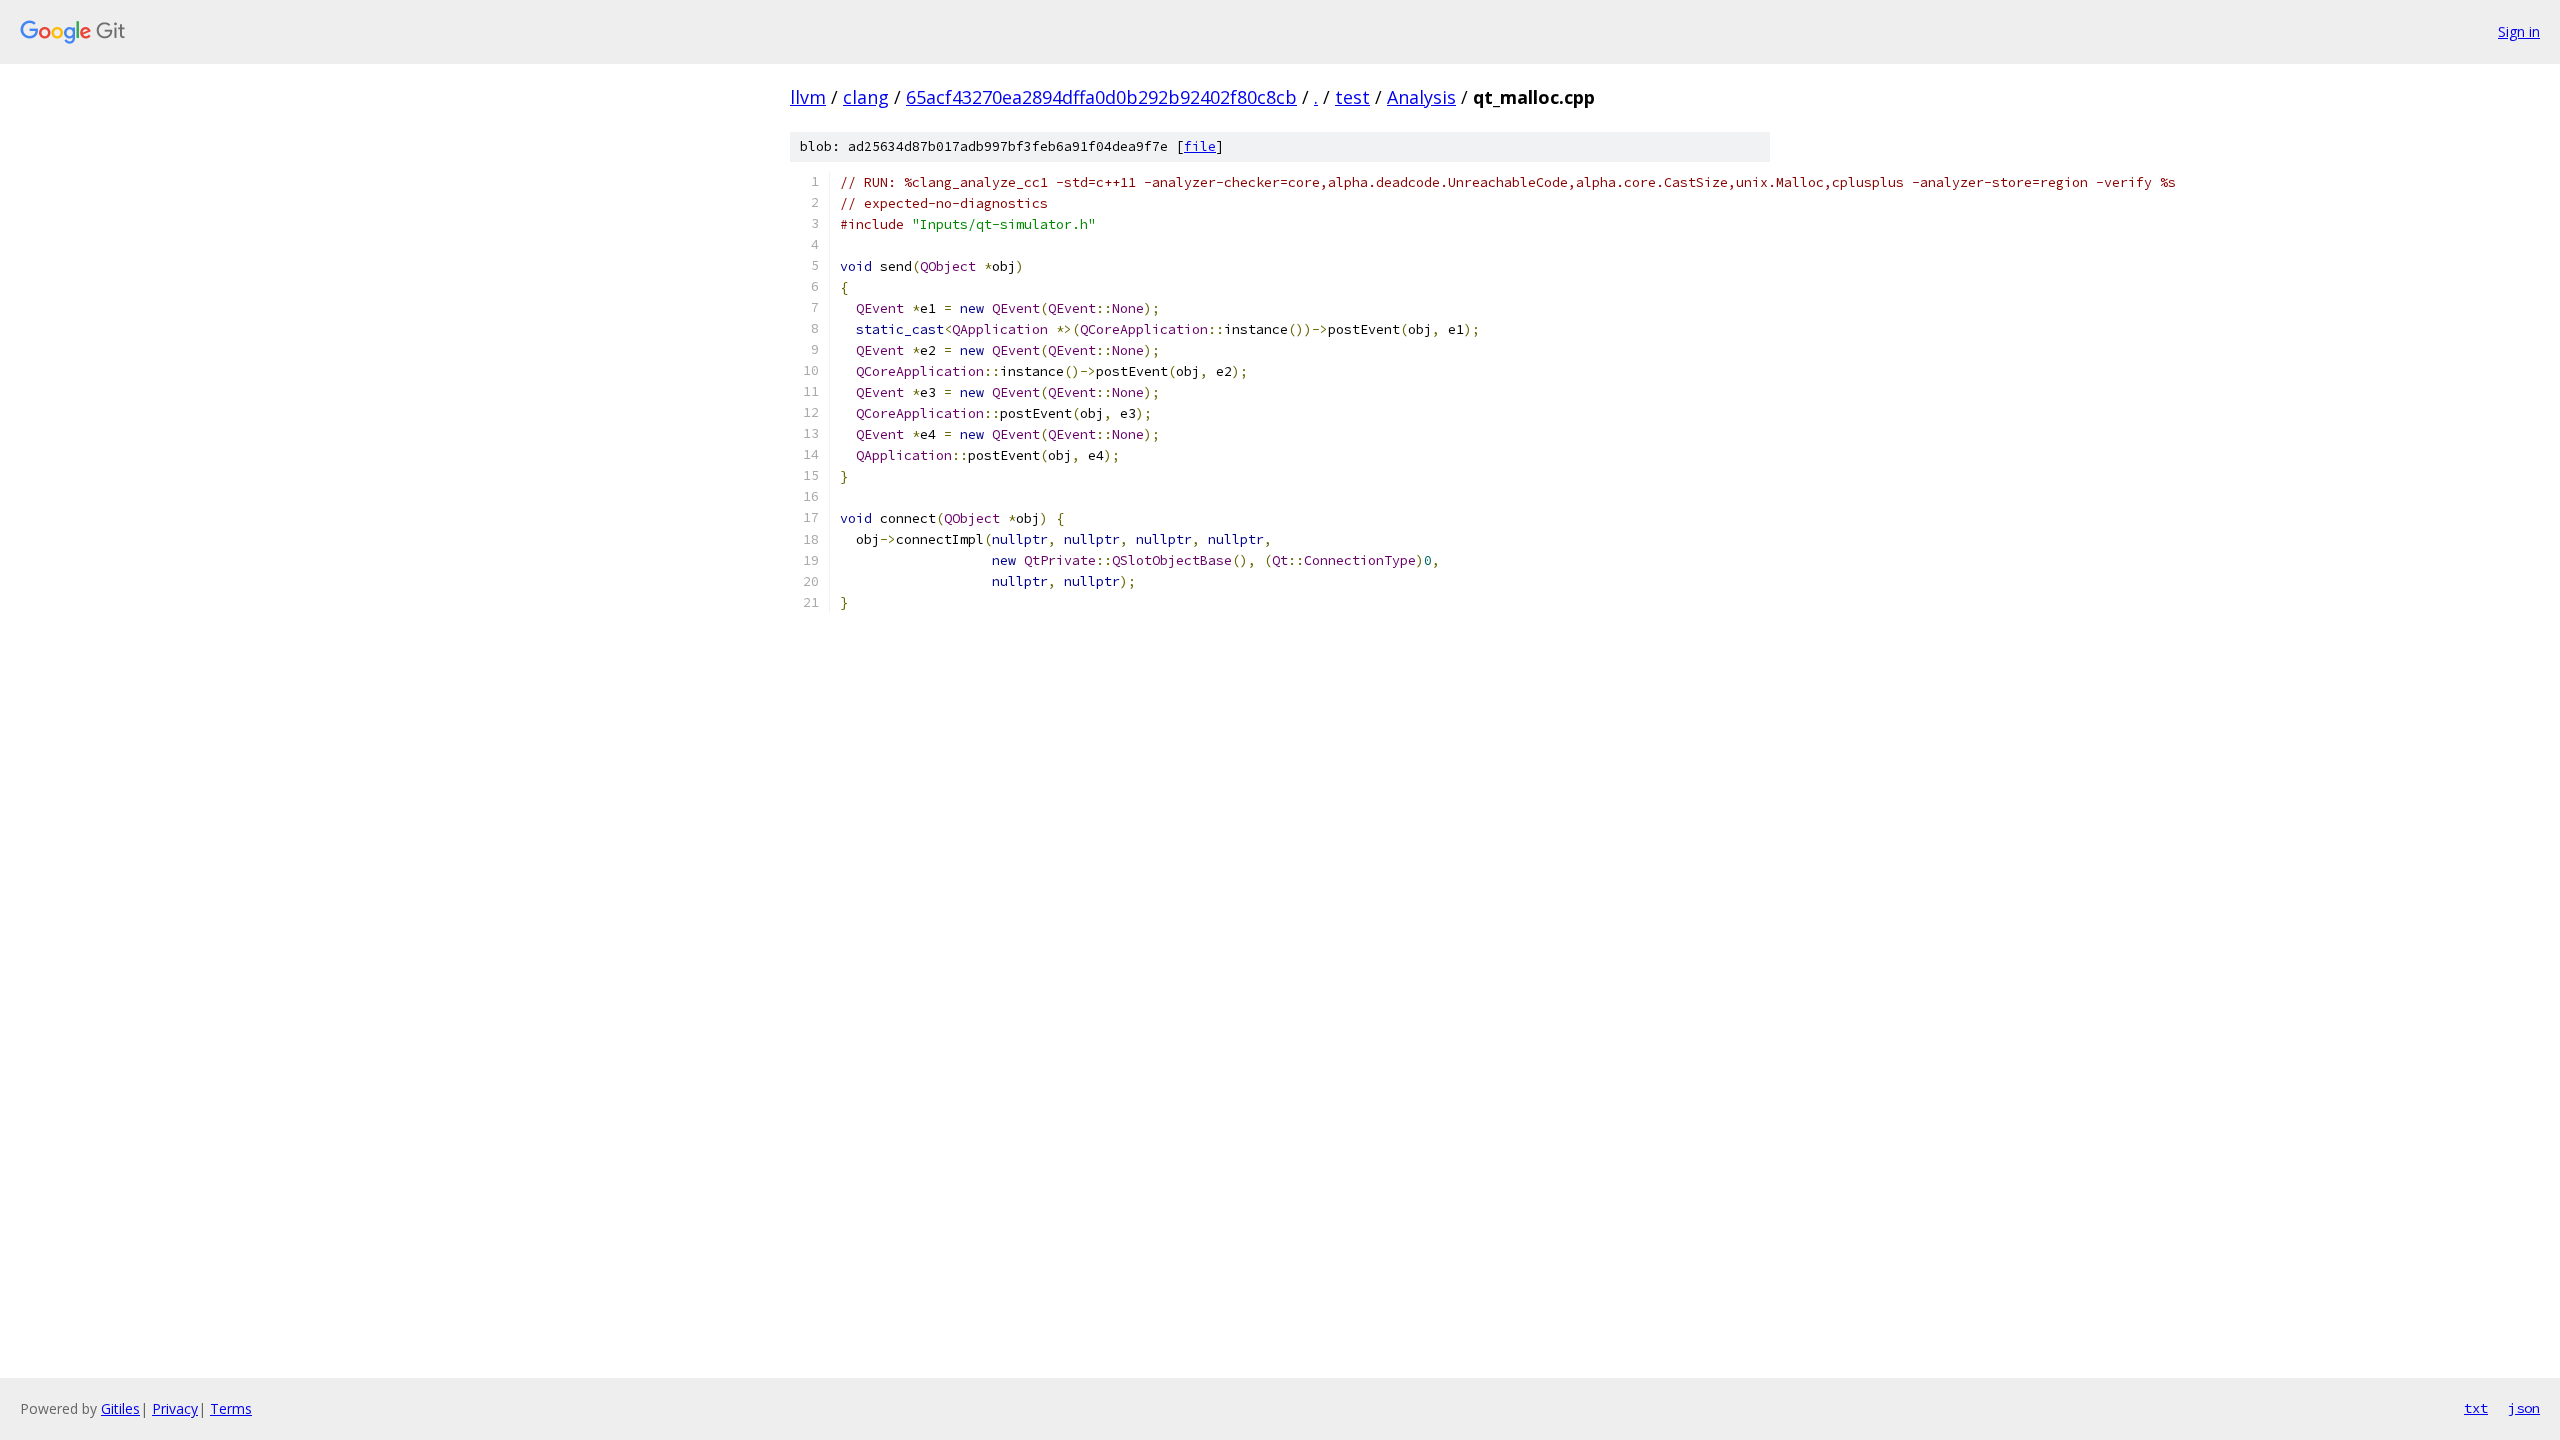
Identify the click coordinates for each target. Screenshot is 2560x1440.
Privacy (175, 1408)
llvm (808, 97)
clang (866, 97)
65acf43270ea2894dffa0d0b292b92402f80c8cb (1101, 97)
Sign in (2519, 31)
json (2524, 1408)
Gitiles (120, 1408)
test (1352, 97)
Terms (231, 1408)
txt (2476, 1408)
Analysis (1421, 97)
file (1200, 146)
